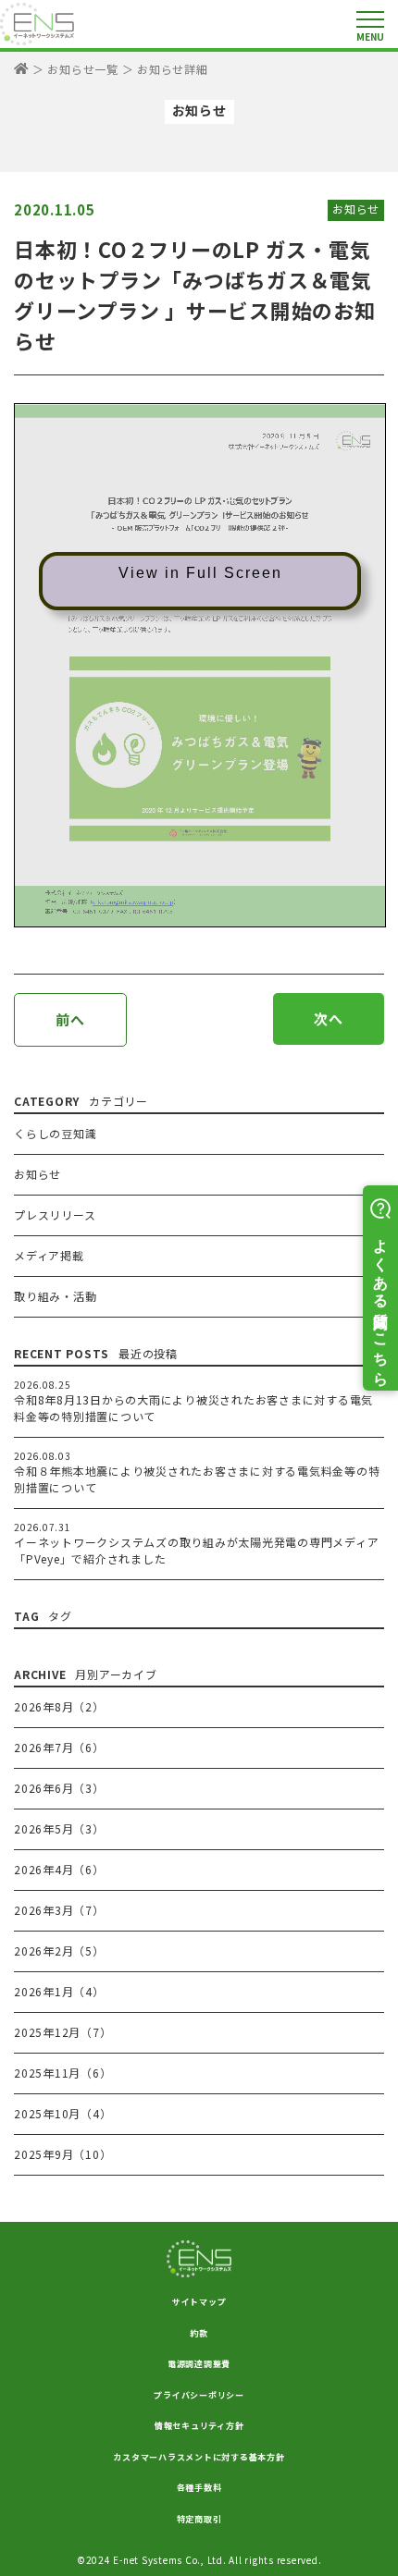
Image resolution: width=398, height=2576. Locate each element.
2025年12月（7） (62, 2032)
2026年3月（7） (59, 1910)
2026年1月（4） (59, 1991)
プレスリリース (55, 1214)
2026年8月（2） (59, 1706)
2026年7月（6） (59, 1747)
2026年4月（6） (59, 1869)
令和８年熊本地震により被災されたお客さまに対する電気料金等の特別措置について (197, 1479)
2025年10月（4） (62, 2113)
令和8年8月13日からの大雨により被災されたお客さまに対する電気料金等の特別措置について (193, 1408)
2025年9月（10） (62, 2154)
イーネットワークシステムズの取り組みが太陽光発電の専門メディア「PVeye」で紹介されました (196, 1550)
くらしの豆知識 (55, 1133)
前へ (70, 1019)
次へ (329, 1018)
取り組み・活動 (55, 1296)
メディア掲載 (49, 1255)
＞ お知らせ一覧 (75, 69)
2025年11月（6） (62, 2073)
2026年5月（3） (59, 1828)
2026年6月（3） (59, 1788)
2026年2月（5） (59, 1950)
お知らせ (356, 209)
